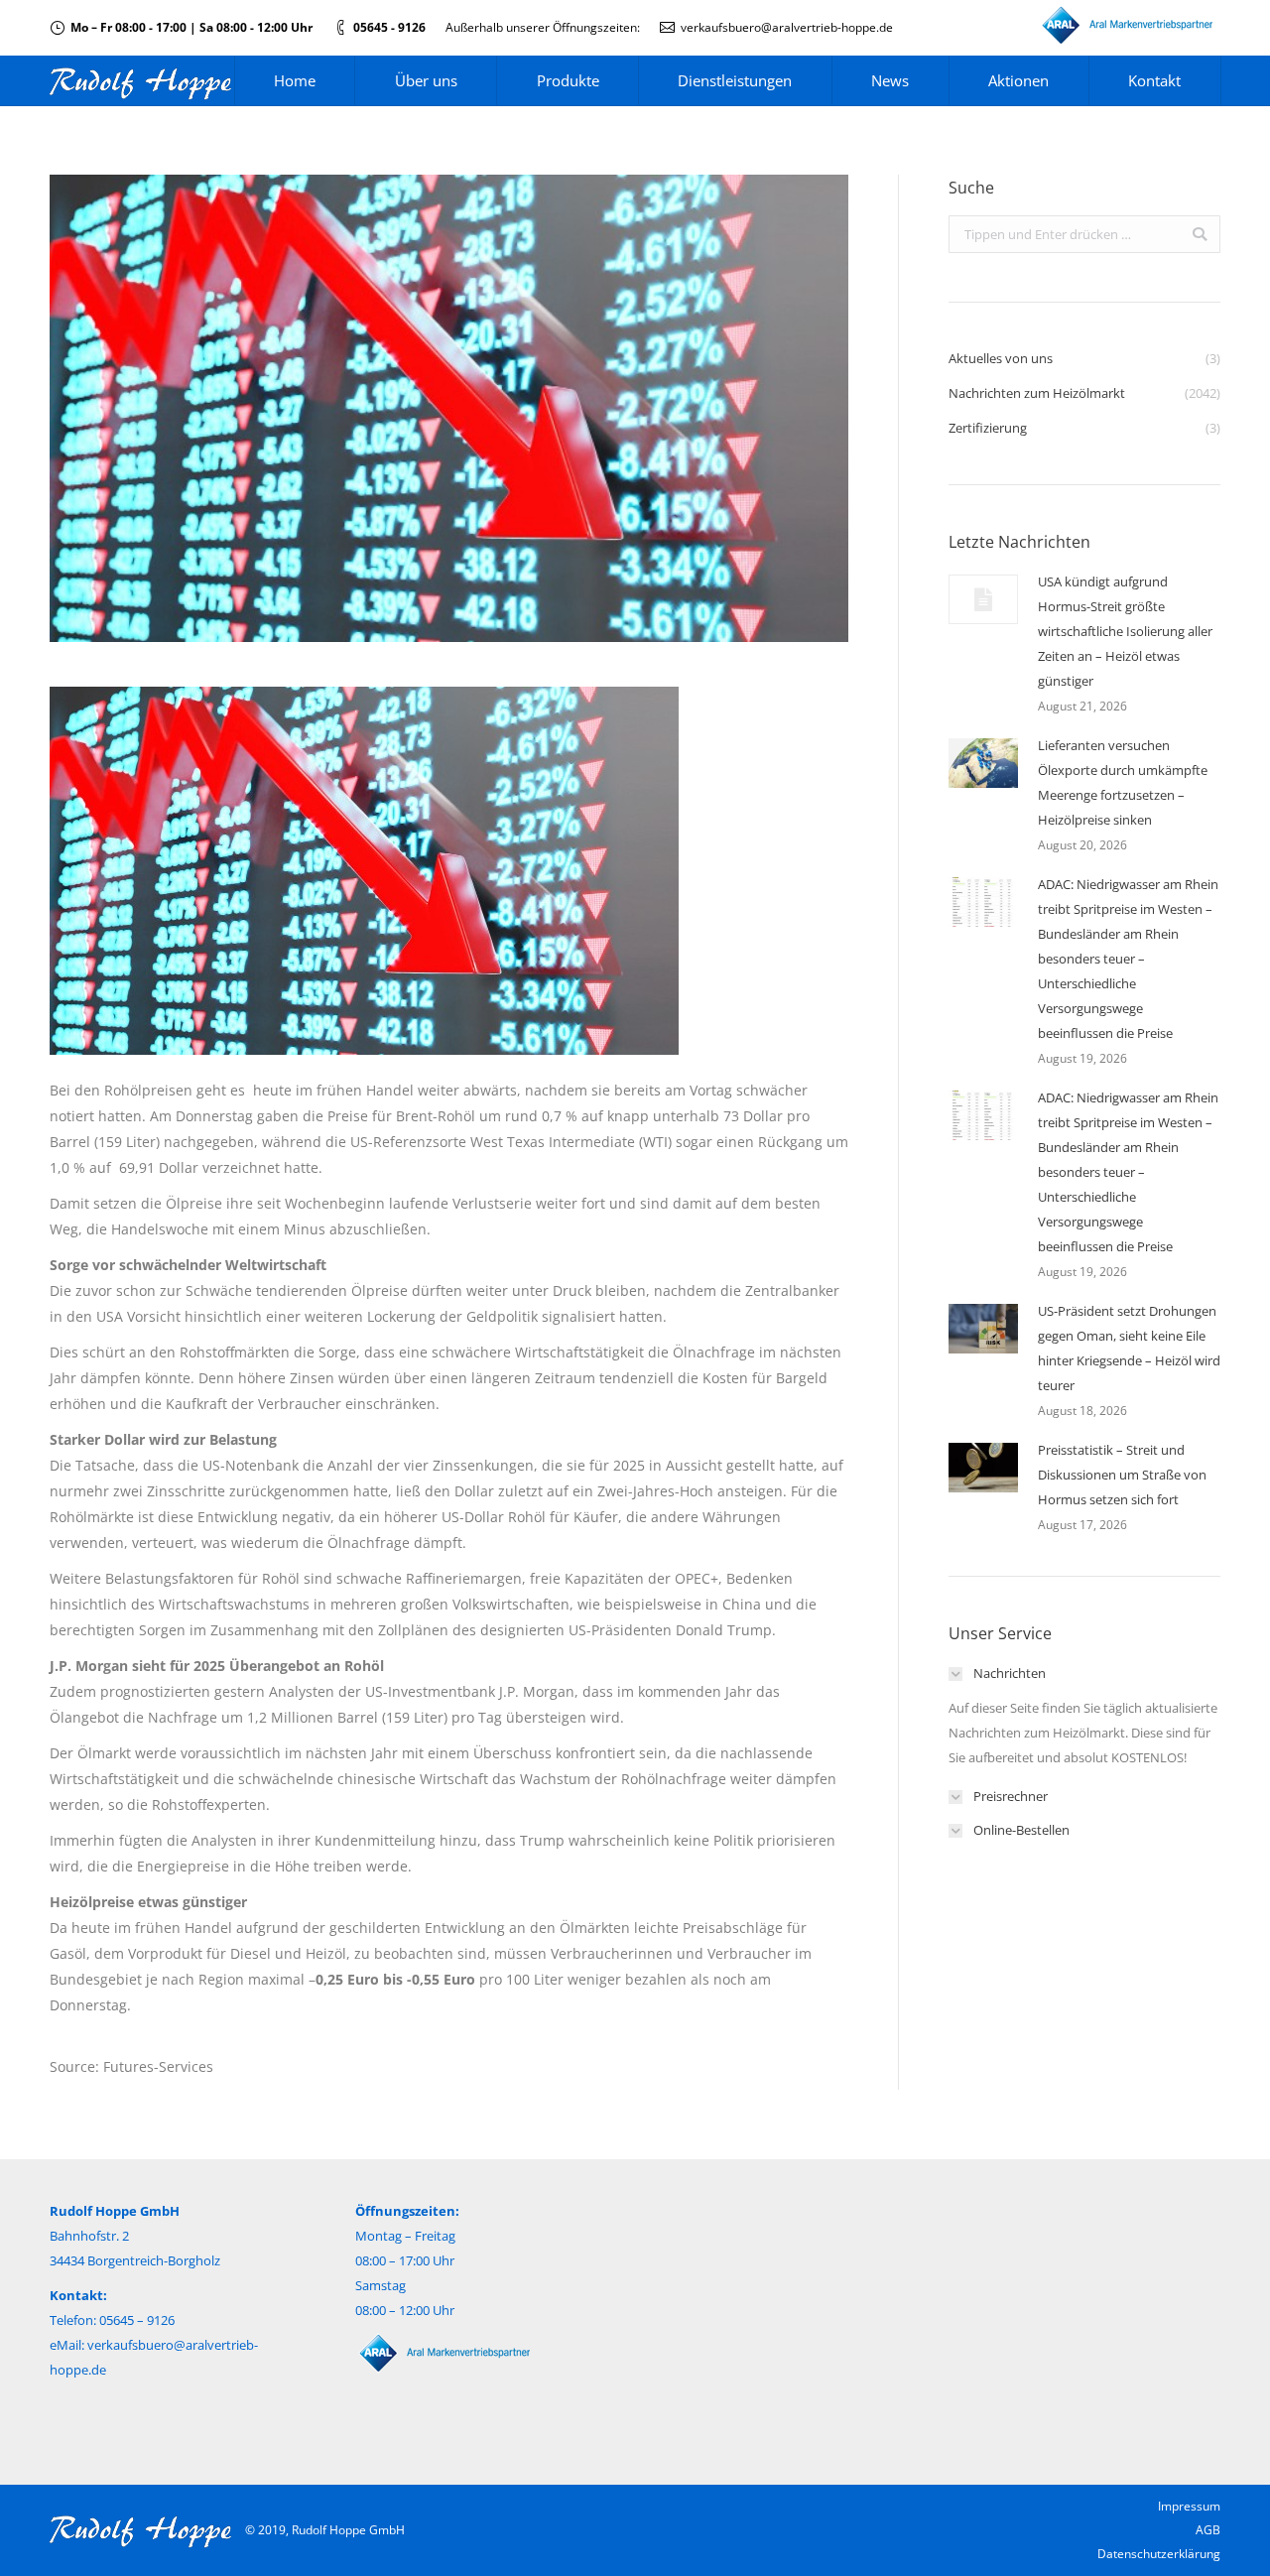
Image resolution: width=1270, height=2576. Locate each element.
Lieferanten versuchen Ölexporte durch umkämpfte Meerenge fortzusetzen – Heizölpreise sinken (1123, 782)
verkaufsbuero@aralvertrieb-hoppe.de (787, 27)
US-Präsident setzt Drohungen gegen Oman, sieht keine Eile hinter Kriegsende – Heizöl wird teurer (1129, 1348)
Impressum (1189, 2506)
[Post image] (983, 599)
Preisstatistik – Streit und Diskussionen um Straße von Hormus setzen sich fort (1122, 1475)
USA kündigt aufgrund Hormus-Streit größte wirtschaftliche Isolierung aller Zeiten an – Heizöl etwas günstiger (1125, 631)
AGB (1208, 2530)
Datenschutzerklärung (1159, 2554)
